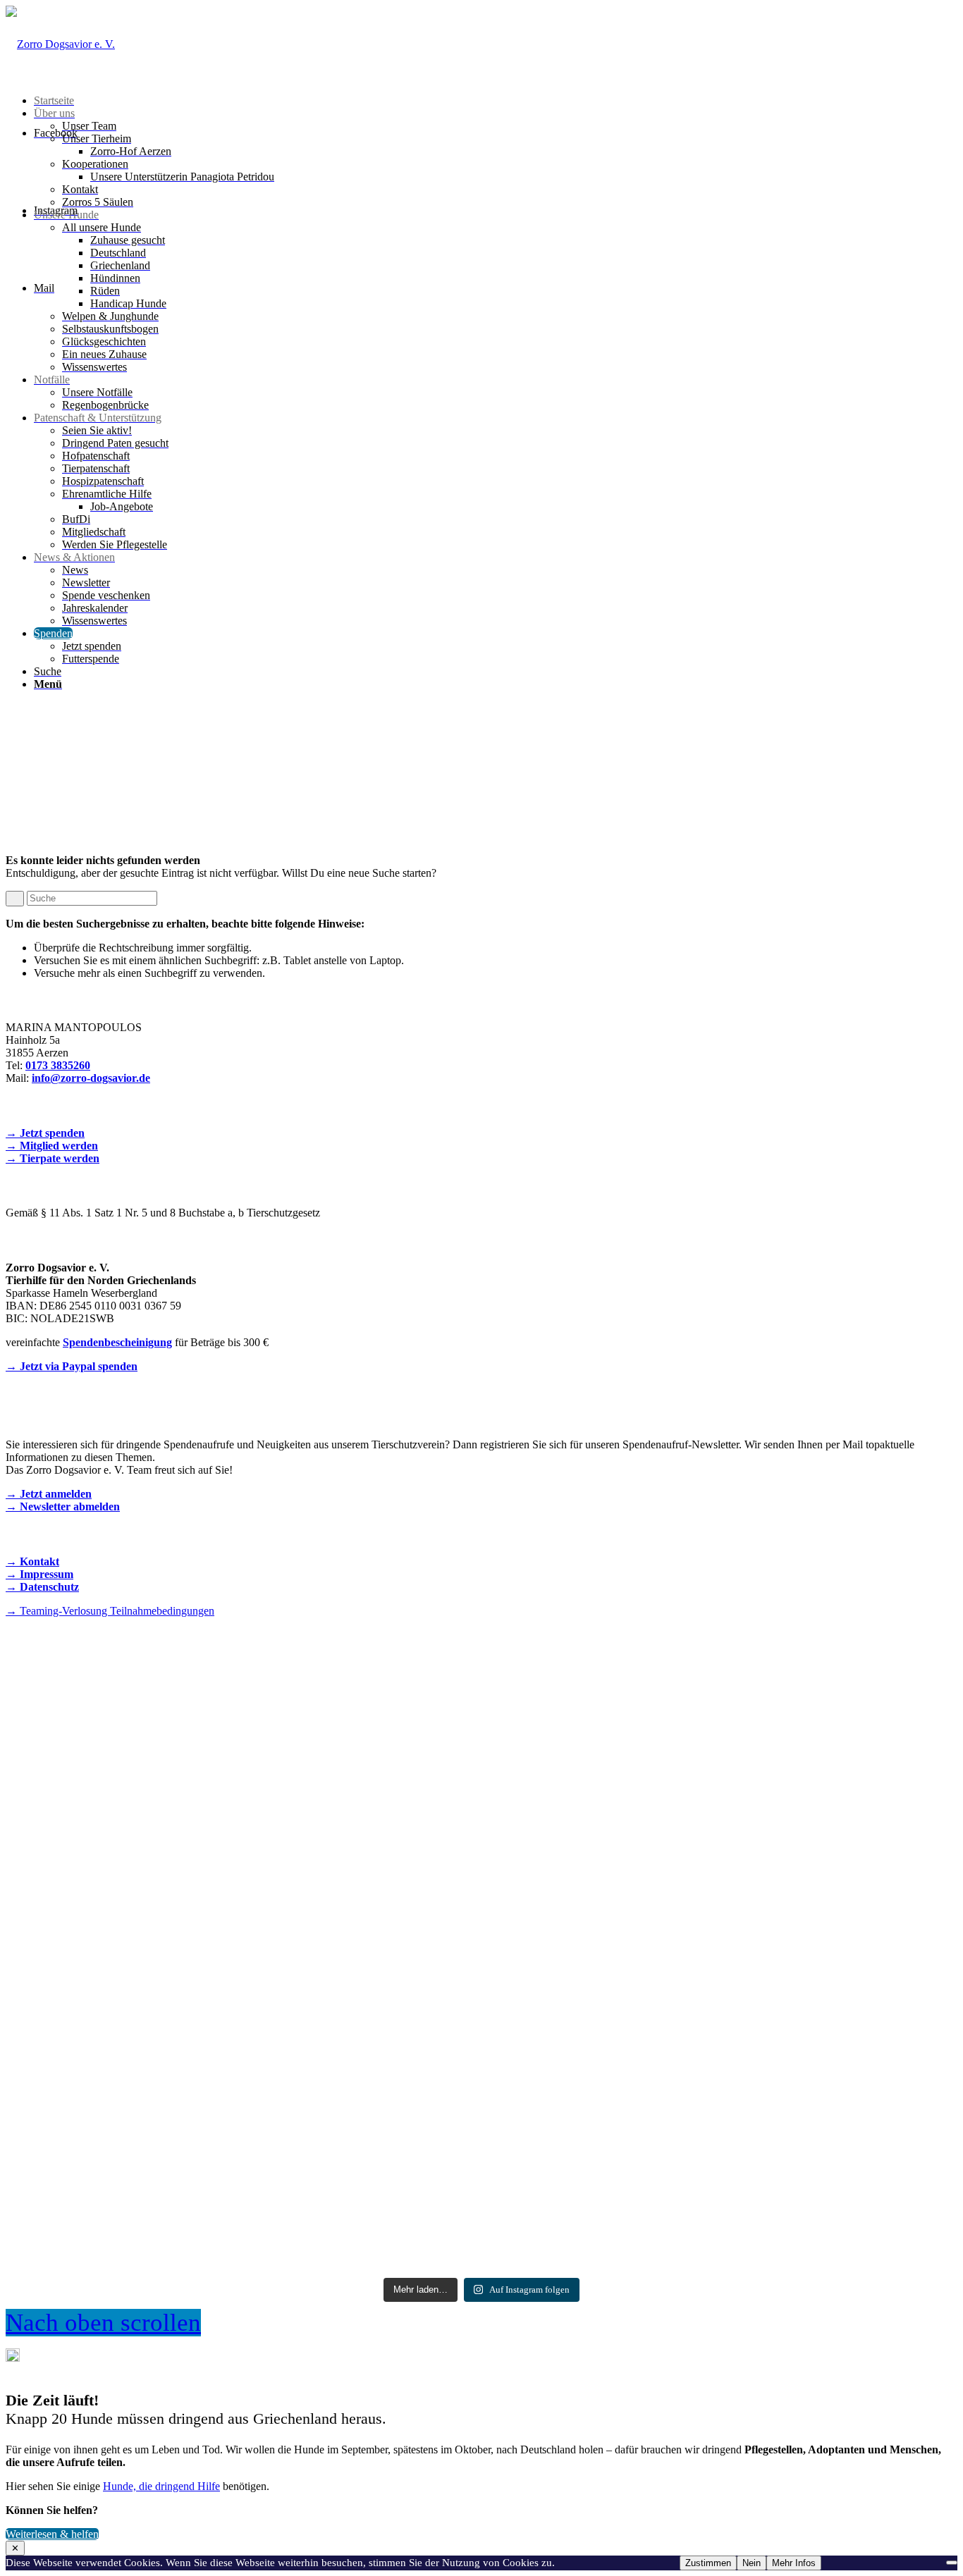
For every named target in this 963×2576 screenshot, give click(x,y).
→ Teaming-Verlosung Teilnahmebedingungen (110, 1611)
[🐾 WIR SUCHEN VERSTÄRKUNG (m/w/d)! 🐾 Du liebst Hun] (162, 1784)
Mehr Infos (794, 2563)
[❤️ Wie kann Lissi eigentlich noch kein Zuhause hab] (481, 2067)
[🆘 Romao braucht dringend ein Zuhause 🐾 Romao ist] (162, 2105)
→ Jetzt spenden (45, 1133)
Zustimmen (708, 2563)
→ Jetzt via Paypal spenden (72, 1366)
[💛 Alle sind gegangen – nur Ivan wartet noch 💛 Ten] (801, 2093)
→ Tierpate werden (53, 1158)
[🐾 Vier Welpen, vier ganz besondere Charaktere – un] (481, 1797)
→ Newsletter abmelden (63, 1506)
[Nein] (952, 2563)
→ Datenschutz (42, 1587)
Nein (752, 2563)
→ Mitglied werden (52, 1146)
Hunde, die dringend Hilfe (161, 2486)
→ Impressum (39, 1574)
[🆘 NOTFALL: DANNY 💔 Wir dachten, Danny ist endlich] (801, 1802)
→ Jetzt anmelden (49, 1494)
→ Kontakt (32, 1561)
